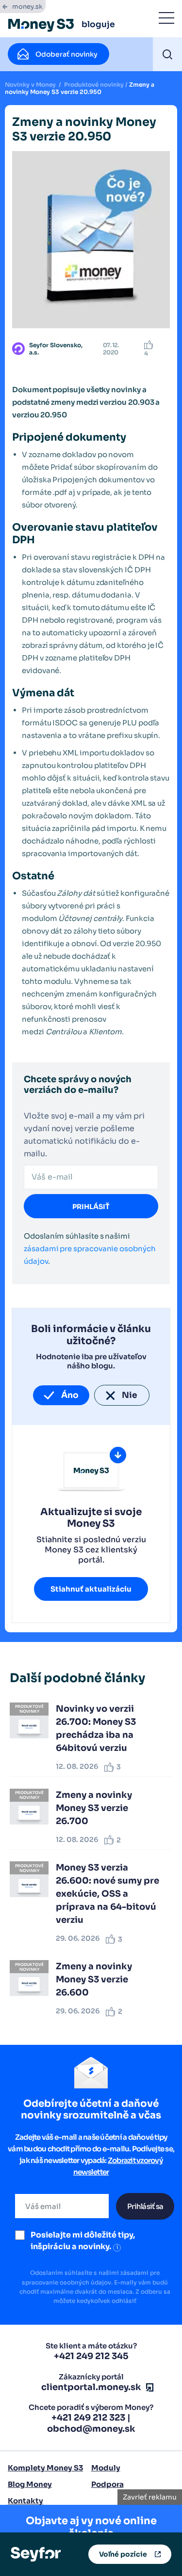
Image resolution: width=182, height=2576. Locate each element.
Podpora (108, 2484)
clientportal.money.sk (91, 2387)
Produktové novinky (94, 84)
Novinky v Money (30, 84)
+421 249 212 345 (91, 2356)
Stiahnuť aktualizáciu (91, 1589)
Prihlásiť (91, 1207)
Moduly (106, 2468)
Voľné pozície (123, 2554)
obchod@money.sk (91, 2429)
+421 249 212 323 (88, 2418)
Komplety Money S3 (45, 2468)
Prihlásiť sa (145, 2206)
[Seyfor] (36, 2553)
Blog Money (30, 2484)
